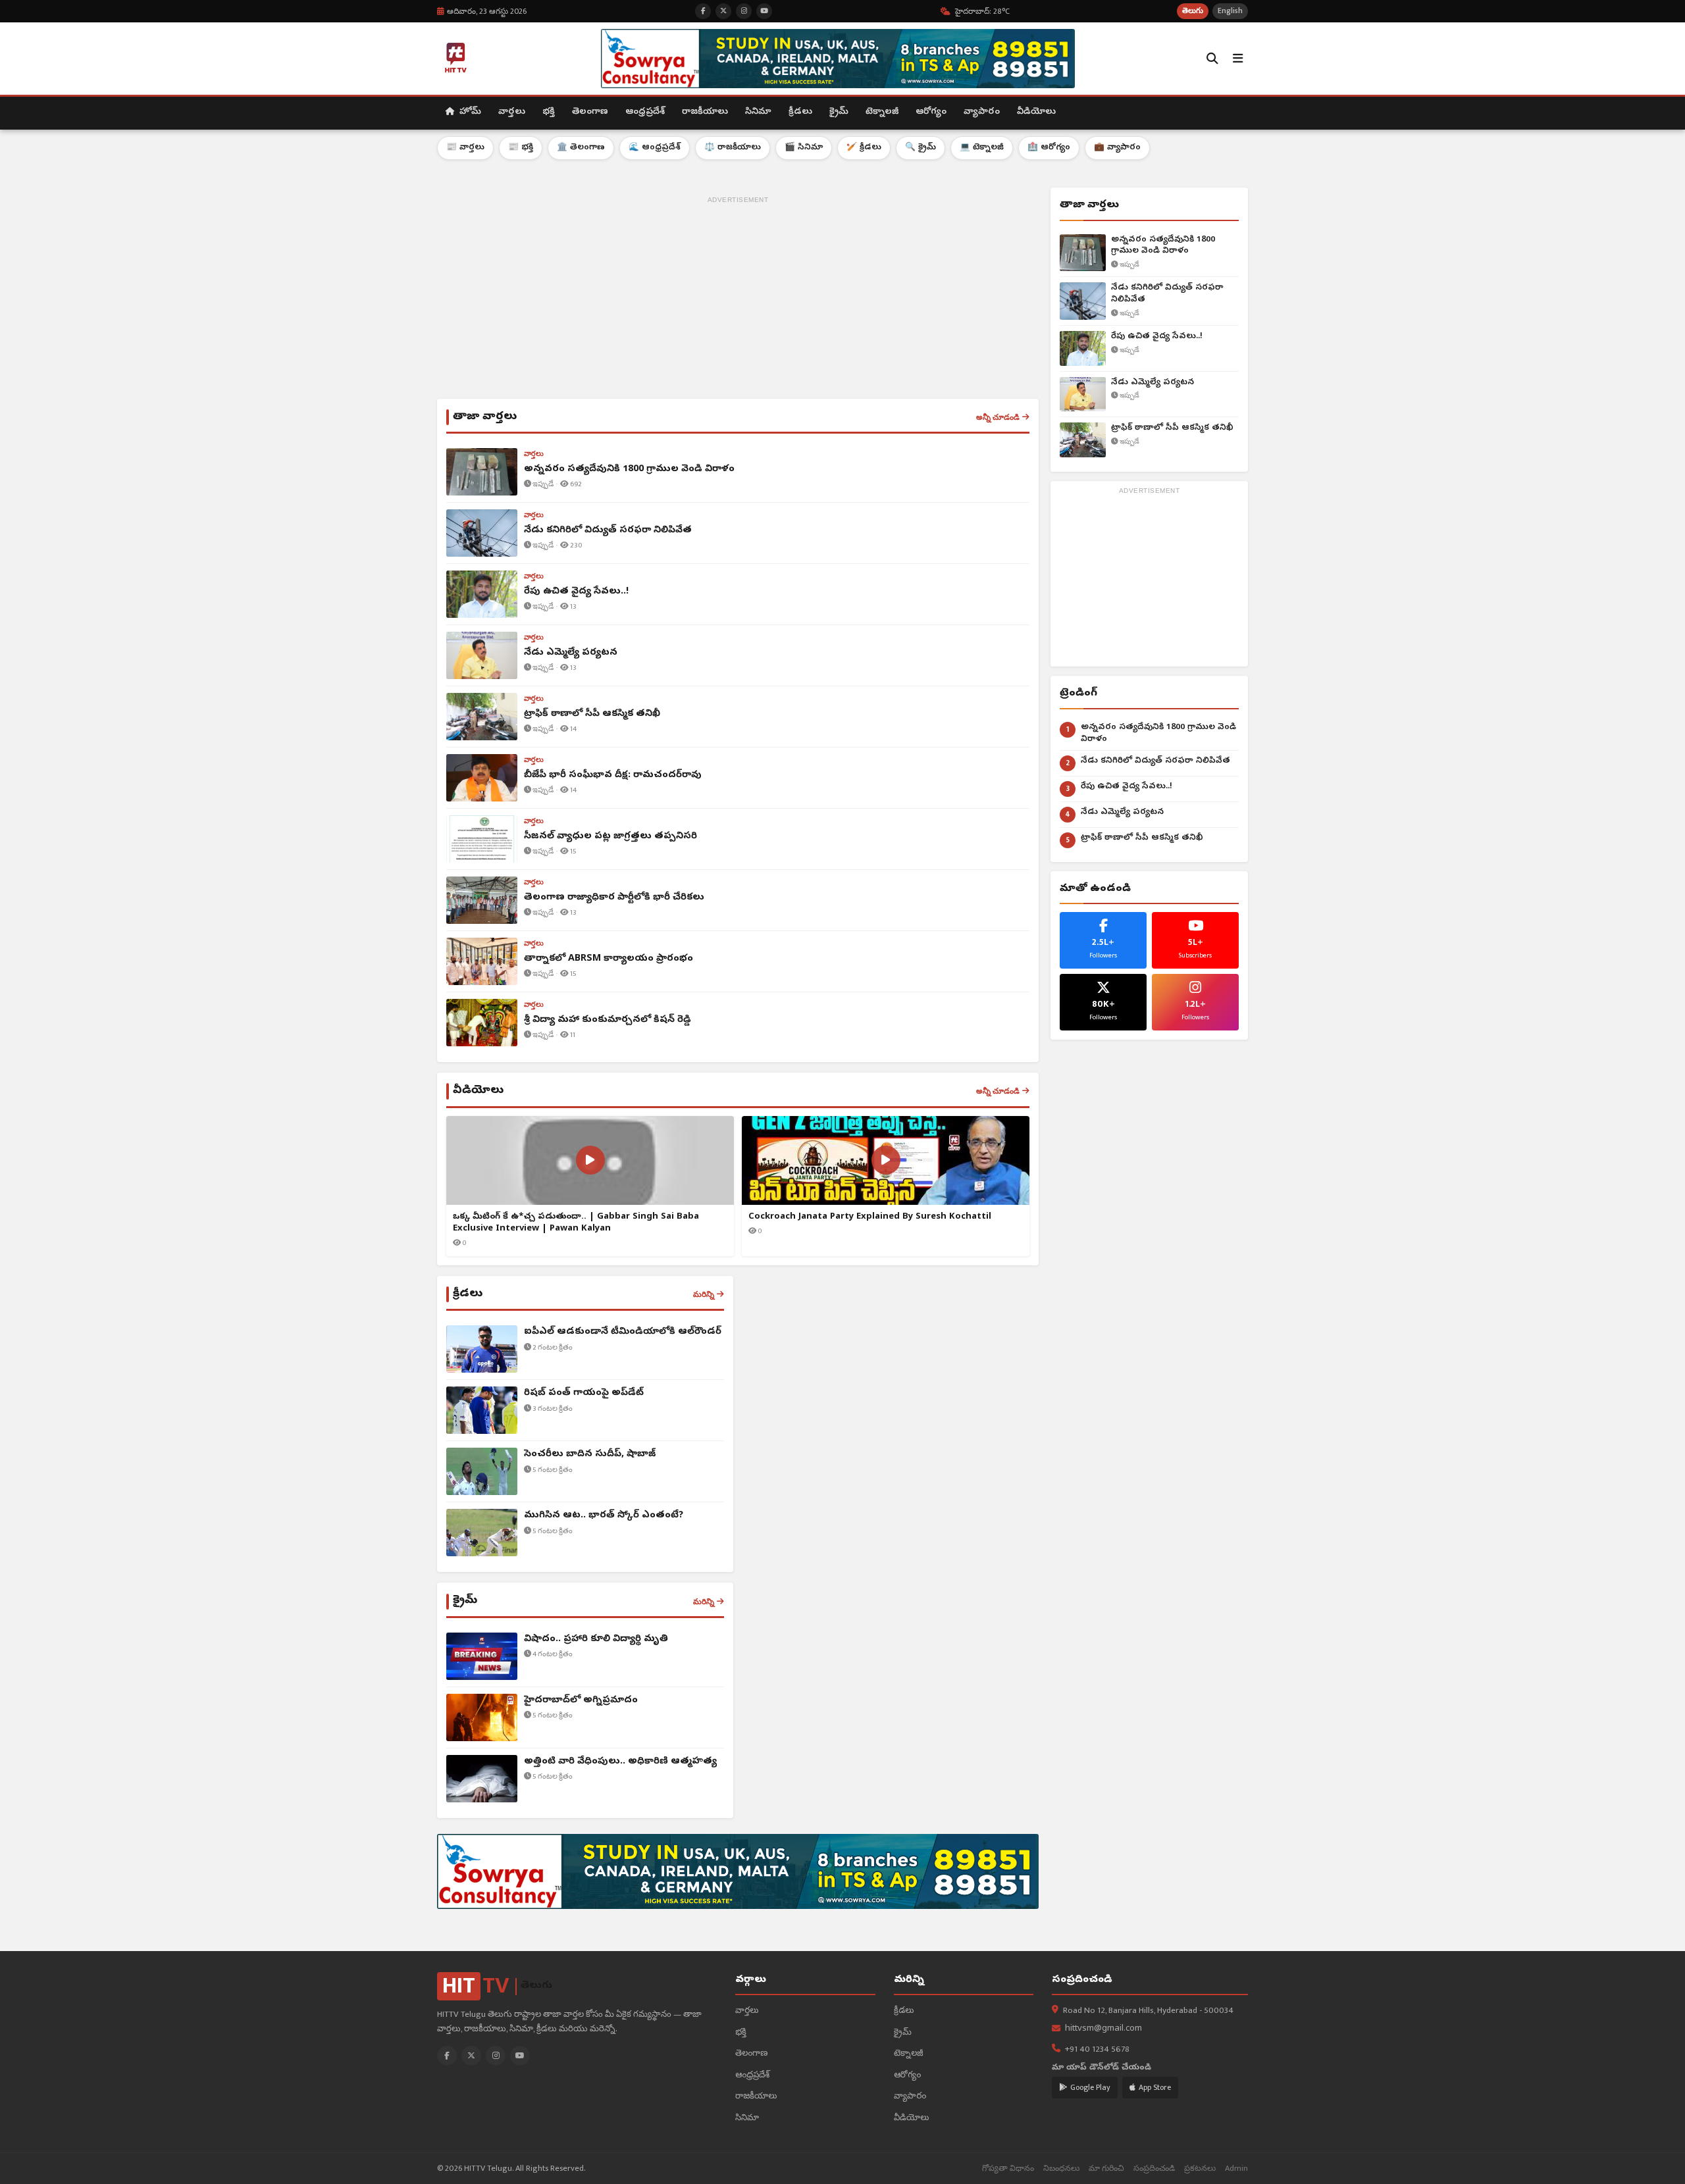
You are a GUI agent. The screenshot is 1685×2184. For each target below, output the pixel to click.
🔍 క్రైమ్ (920, 148)
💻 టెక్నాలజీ (982, 148)
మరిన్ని (704, 1294)
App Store (1155, 2087)
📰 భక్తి (521, 148)
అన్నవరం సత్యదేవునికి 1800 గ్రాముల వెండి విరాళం (1163, 246)
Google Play (1090, 2087)
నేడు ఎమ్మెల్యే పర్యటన (1153, 383)
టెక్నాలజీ (882, 112)
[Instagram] (496, 2056)
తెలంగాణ (590, 112)
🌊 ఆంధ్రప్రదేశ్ (655, 148)
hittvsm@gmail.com (1103, 2029)
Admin (1236, 2169)
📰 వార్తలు (465, 148)
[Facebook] (447, 2056)
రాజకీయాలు (705, 112)
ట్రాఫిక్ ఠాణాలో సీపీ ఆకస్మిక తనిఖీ (1172, 428)
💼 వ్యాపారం (1117, 148)
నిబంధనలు (1061, 2169)
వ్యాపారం (982, 112)
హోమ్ (469, 112)
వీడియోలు (1036, 112)
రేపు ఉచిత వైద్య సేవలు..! (1157, 337)
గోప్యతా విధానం (1008, 2169)
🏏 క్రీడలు (864, 148)
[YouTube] (520, 2056)
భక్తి (549, 112)
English (1230, 11)
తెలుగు (1193, 11)
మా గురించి (1106, 2169)
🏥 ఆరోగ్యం (1049, 148)
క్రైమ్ (839, 112)
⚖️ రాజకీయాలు (733, 148)
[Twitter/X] (471, 2056)
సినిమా (758, 112)
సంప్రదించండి (1154, 2169)
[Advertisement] (738, 300)
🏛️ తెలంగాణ (581, 148)
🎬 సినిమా (804, 148)
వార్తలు (512, 112)
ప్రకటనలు (1200, 2169)
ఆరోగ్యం (931, 112)
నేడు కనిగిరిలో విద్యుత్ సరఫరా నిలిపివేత (1167, 294)
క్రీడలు (800, 112)
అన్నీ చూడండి (998, 417)
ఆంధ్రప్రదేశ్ (645, 112)
